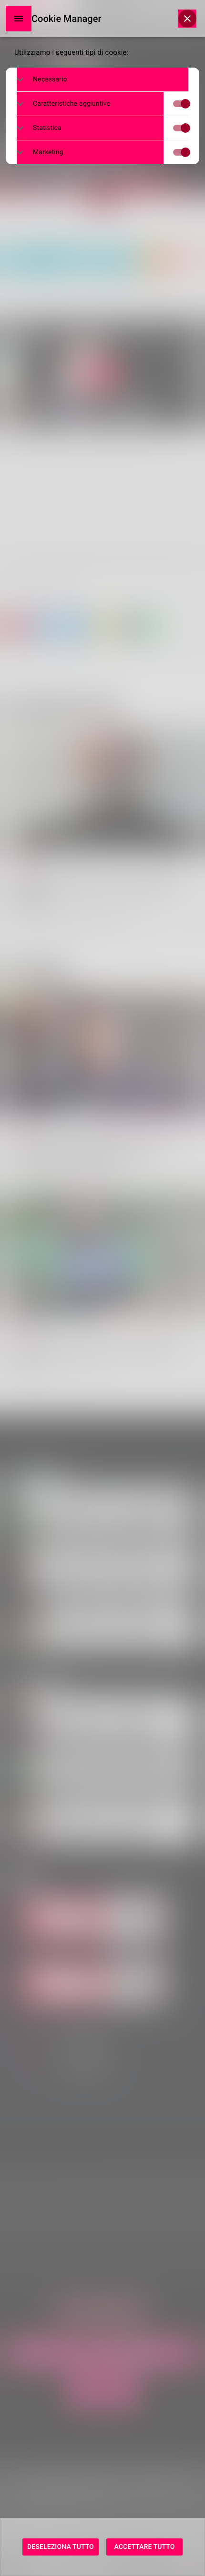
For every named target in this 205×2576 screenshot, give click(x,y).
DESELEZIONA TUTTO (61, 2547)
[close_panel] (187, 19)
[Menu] (19, 19)
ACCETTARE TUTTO (145, 2547)
